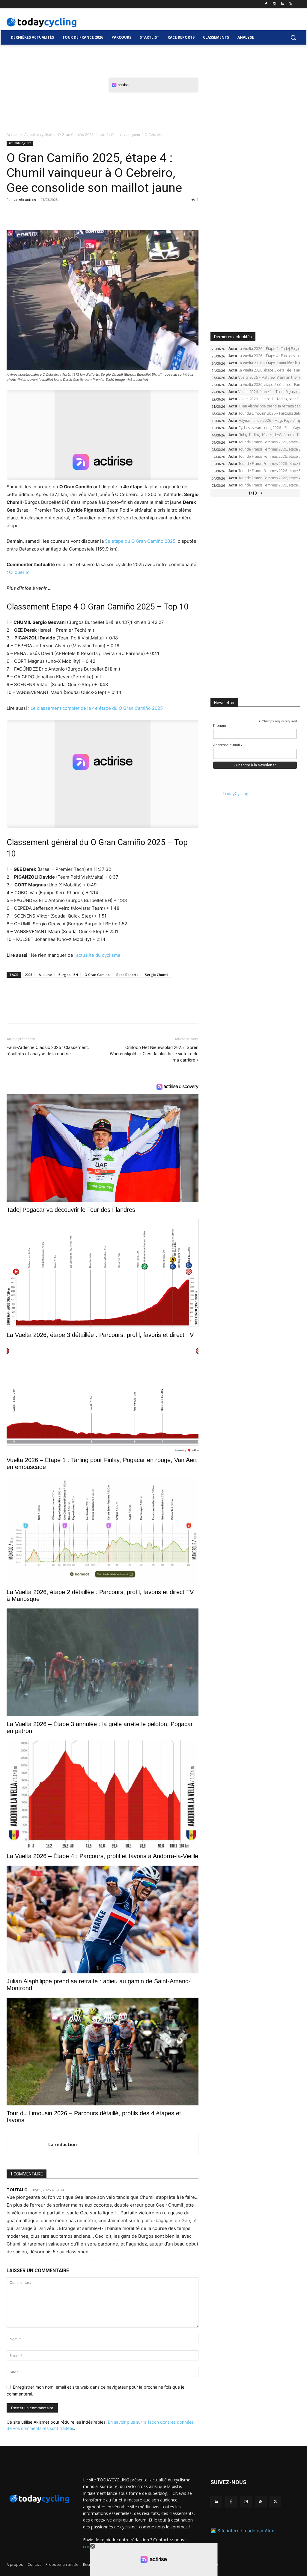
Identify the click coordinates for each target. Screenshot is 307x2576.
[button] (293, 37)
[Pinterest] (40, 213)
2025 (28, 975)
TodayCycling (235, 793)
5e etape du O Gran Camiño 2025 (140, 541)
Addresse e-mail (228, 745)
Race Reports (127, 975)
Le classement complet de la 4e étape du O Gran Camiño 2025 (97, 708)
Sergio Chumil (156, 975)
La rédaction (25, 200)
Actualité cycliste (38, 135)
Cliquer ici (20, 572)
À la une (45, 975)
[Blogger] (216, 2502)
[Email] (68, 213)
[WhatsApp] (54, 213)
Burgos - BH (68, 975)
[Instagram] (274, 4)
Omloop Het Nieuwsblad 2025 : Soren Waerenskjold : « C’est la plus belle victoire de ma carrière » (154, 1054)
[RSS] (283, 4)
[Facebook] (266, 4)
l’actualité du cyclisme (97, 955)
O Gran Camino (97, 975)
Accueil (13, 135)
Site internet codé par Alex (246, 2531)
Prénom (220, 726)
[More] (82, 213)
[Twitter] (291, 4)
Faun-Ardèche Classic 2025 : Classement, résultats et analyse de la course (48, 1051)
